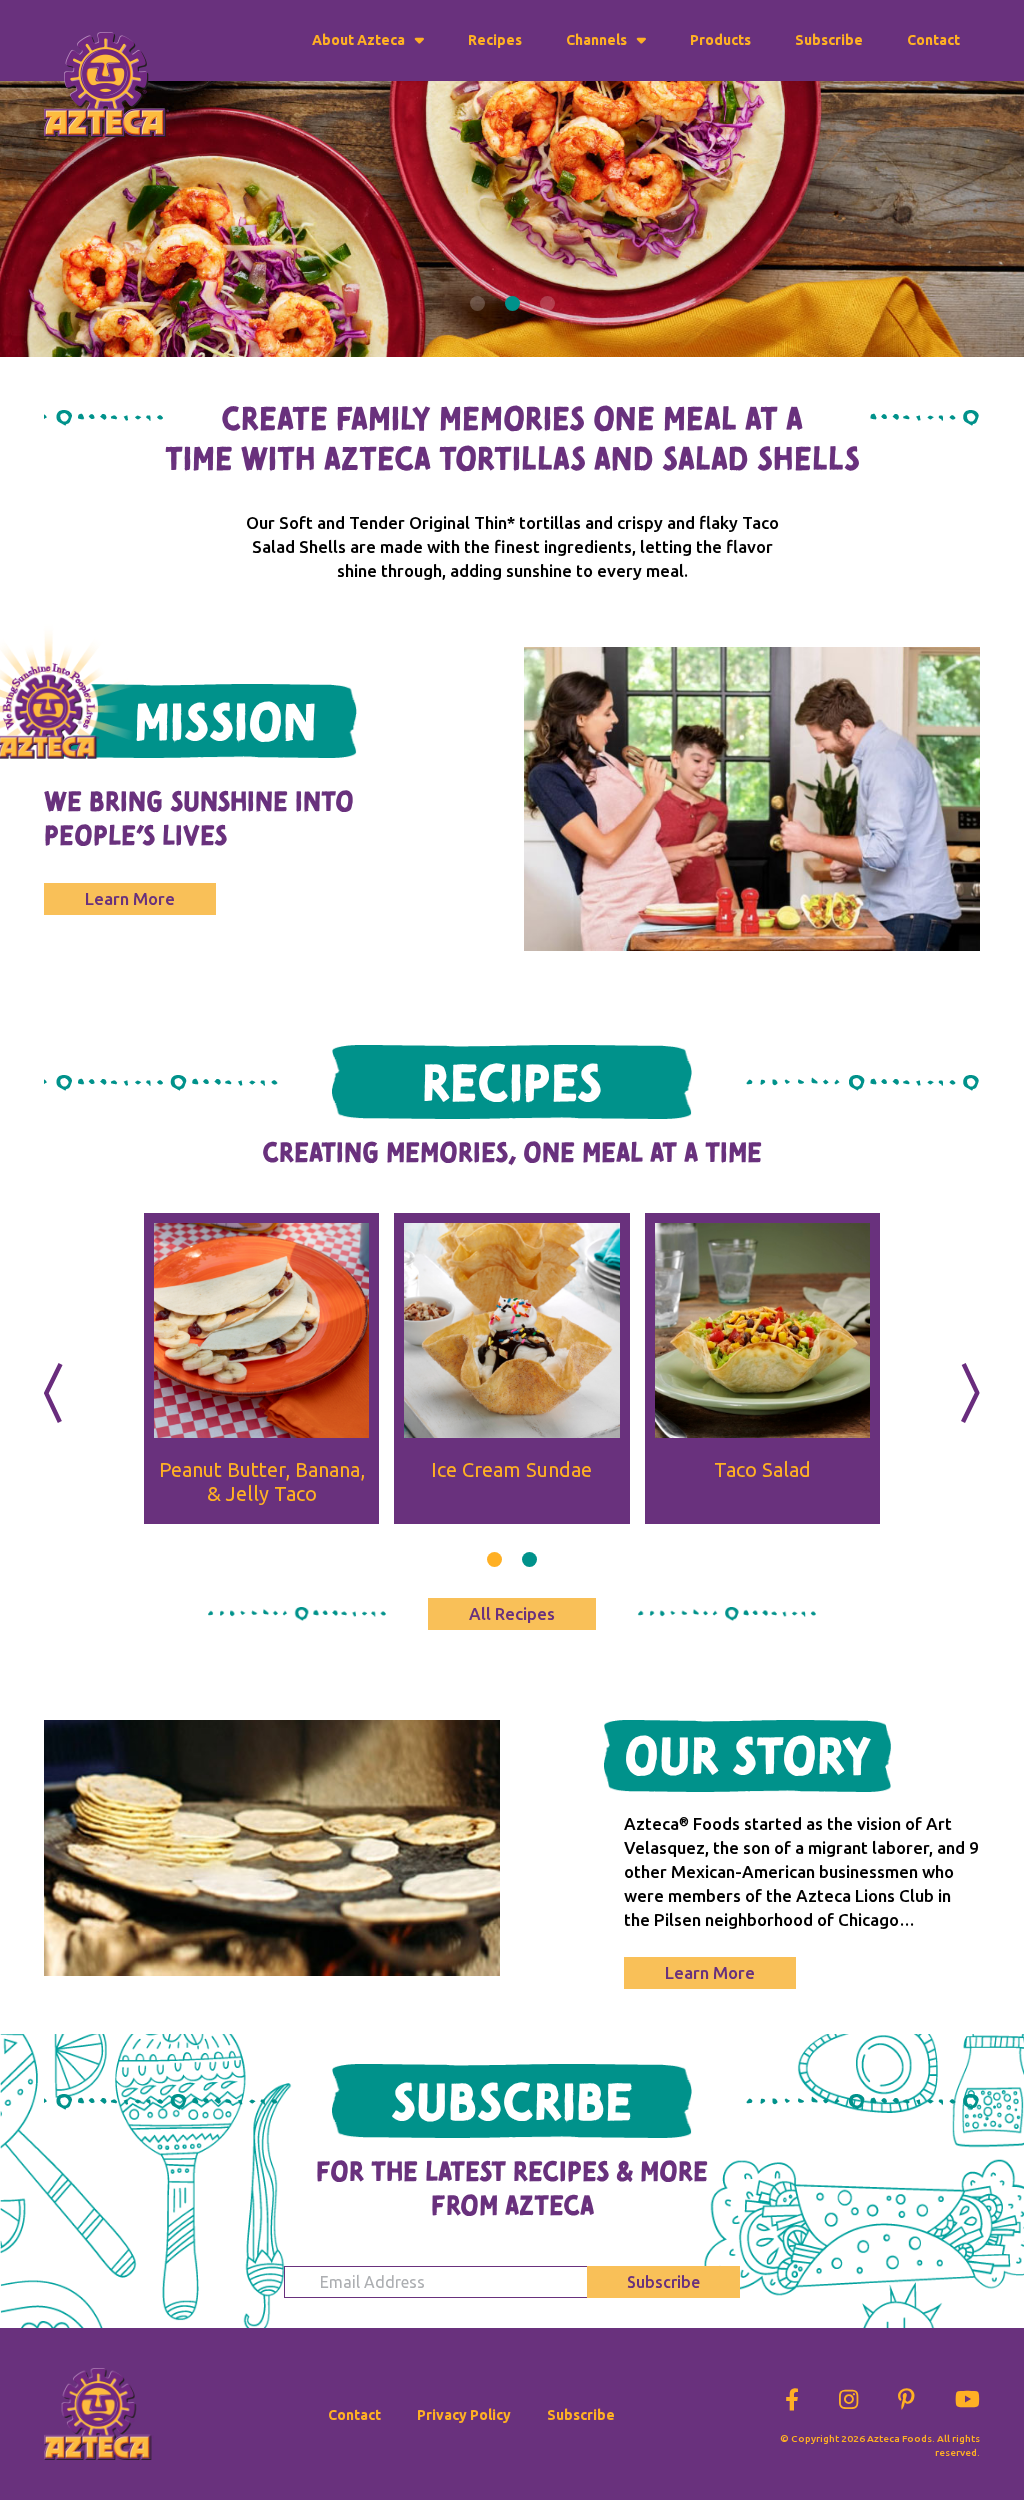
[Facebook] (792, 2395)
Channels (596, 40)
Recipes (495, 40)
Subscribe (829, 40)
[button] (477, 303)
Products (720, 40)
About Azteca (358, 40)
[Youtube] (967, 2395)
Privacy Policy (464, 2415)
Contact (933, 40)
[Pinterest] (906, 2395)
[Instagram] (848, 2395)
